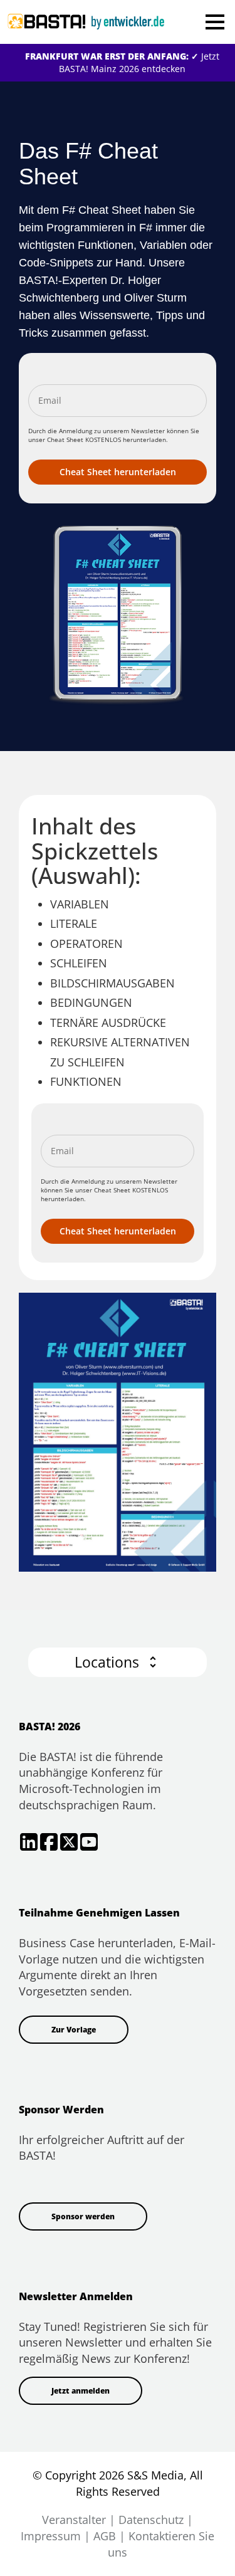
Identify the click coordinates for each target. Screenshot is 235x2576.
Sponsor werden (83, 2216)
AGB (105, 2536)
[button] (118, 1662)
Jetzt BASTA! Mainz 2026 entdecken (122, 62)
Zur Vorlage (74, 2030)
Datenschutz (151, 2520)
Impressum (51, 2536)
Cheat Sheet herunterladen (118, 472)
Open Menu (215, 22)
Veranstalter (74, 2520)
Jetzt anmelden (81, 2391)
